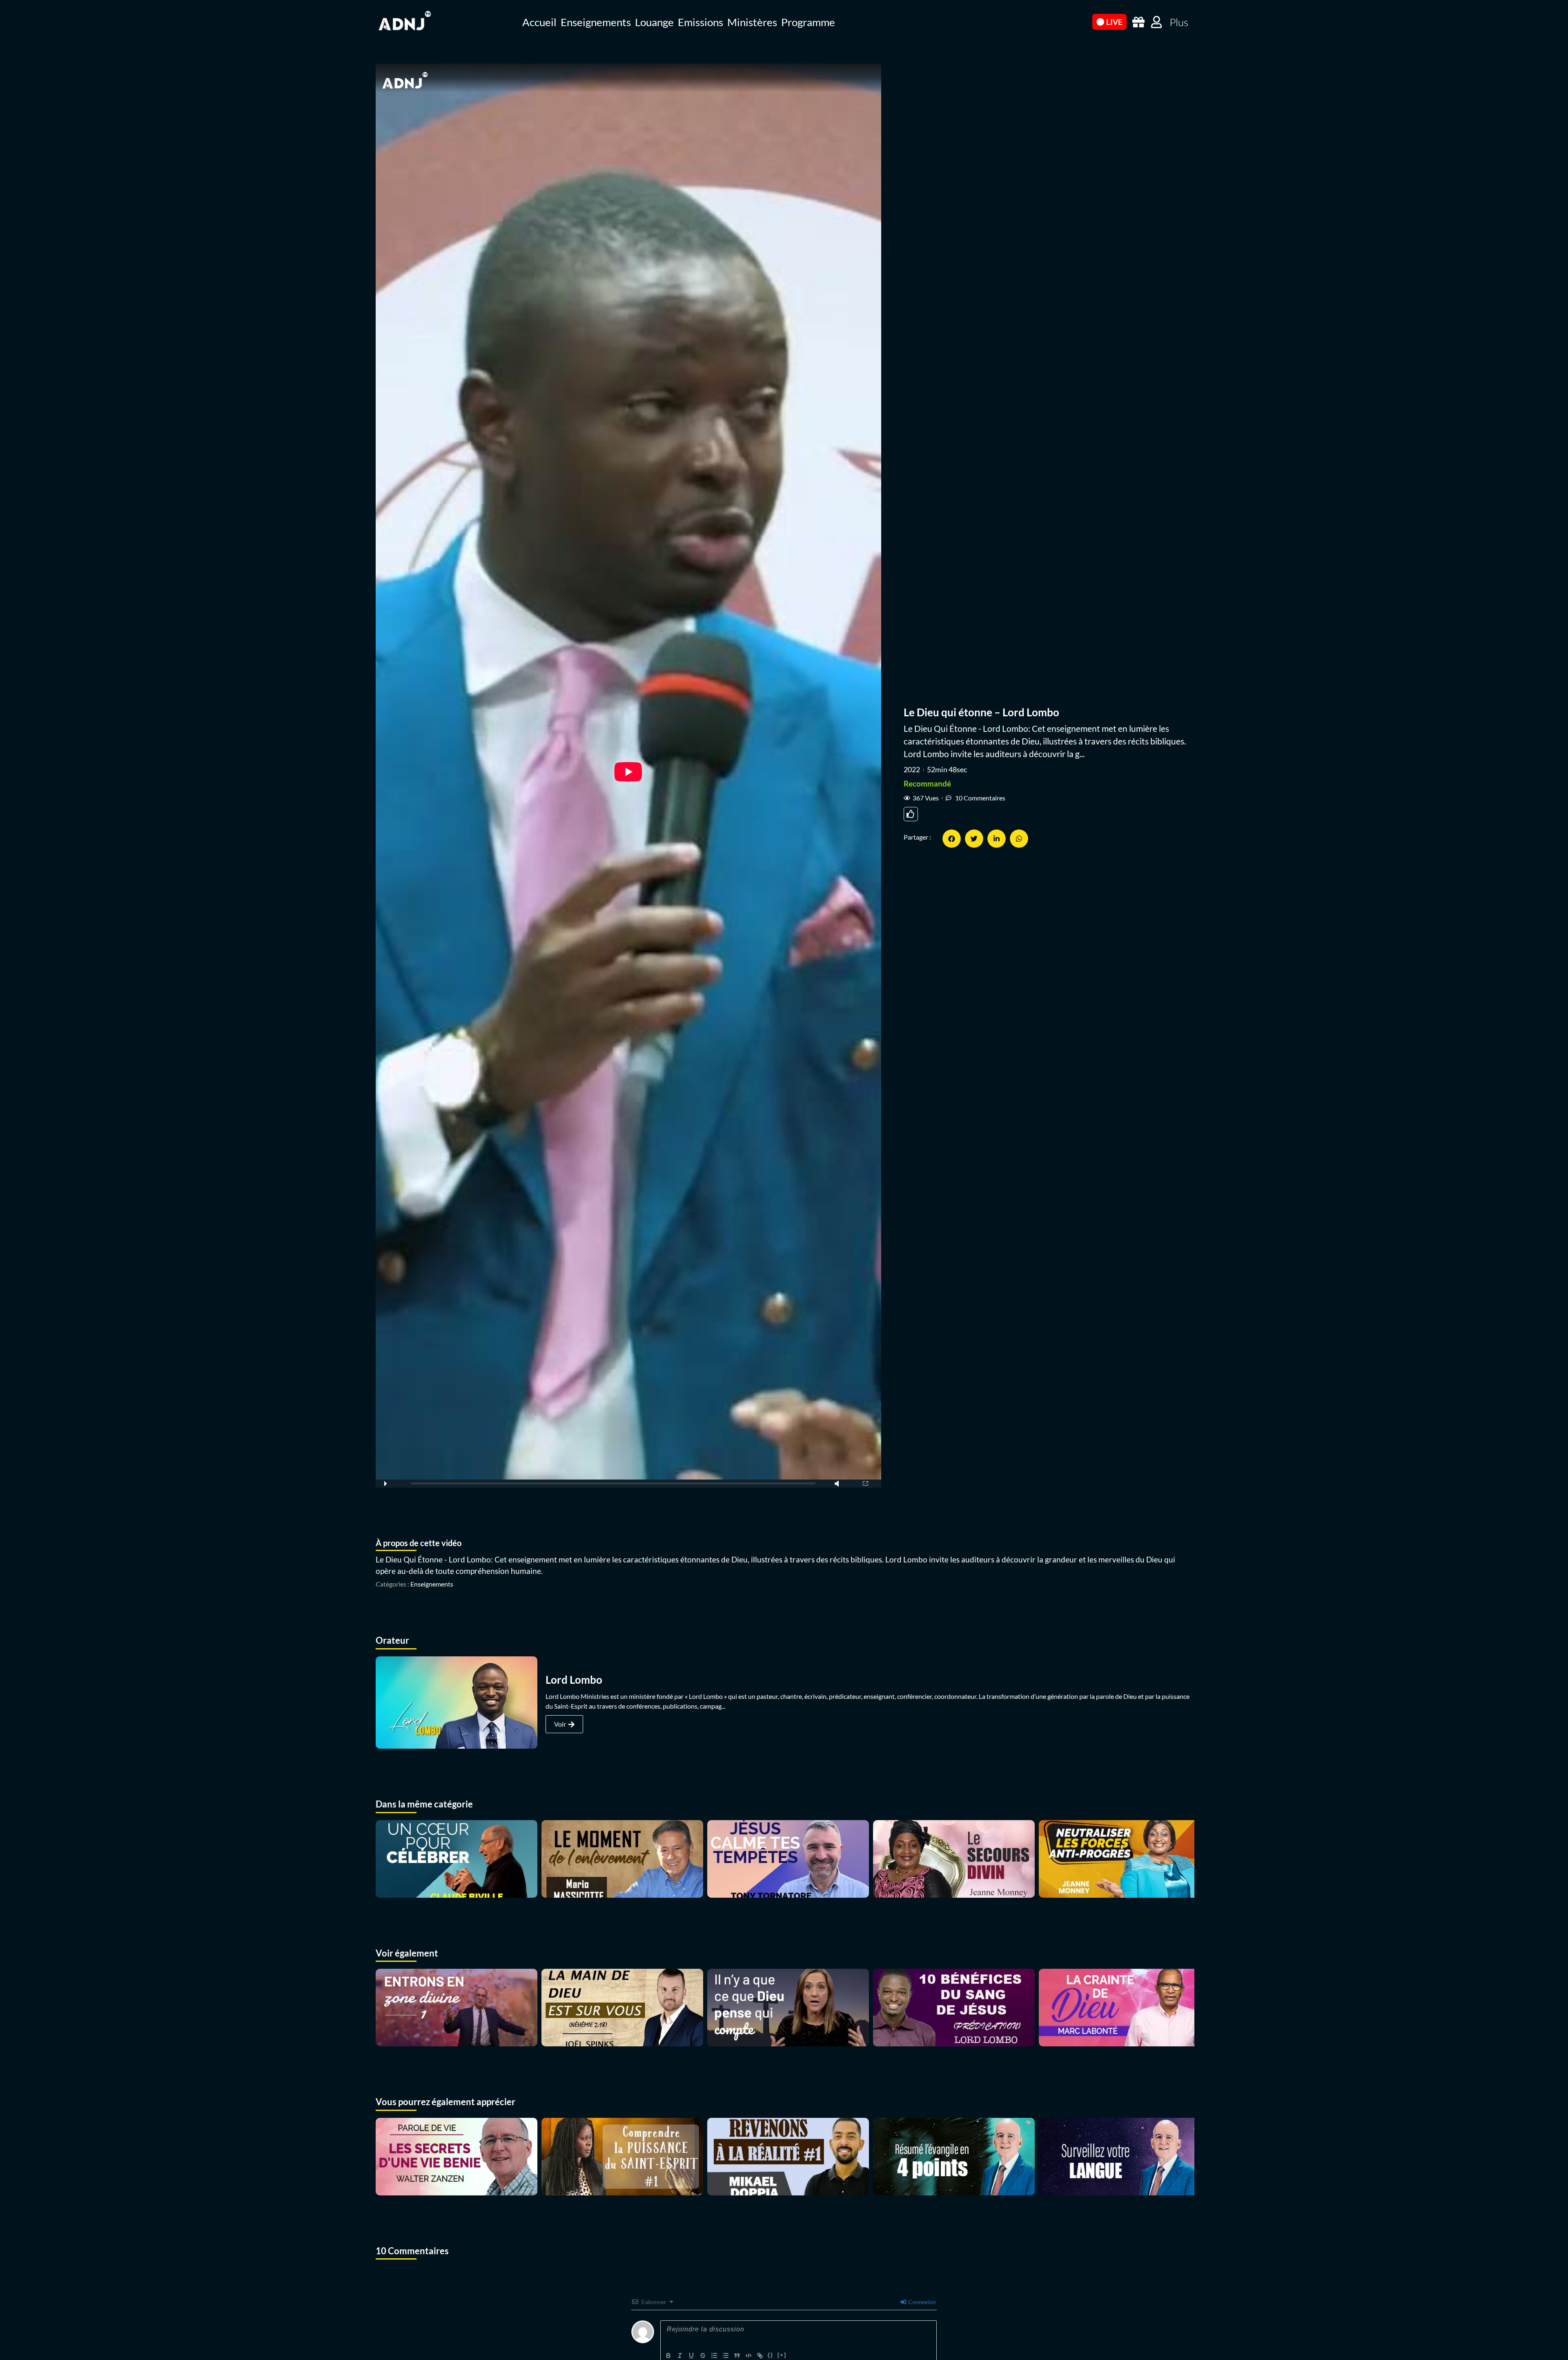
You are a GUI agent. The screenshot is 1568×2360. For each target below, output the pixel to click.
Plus (1179, 22)
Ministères (752, 22)
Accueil (539, 22)
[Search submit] (1082, 21)
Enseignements (596, 22)
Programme (808, 22)
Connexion (921, 2302)
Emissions (700, 22)
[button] (952, 839)
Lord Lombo (574, 1680)
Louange (654, 22)
